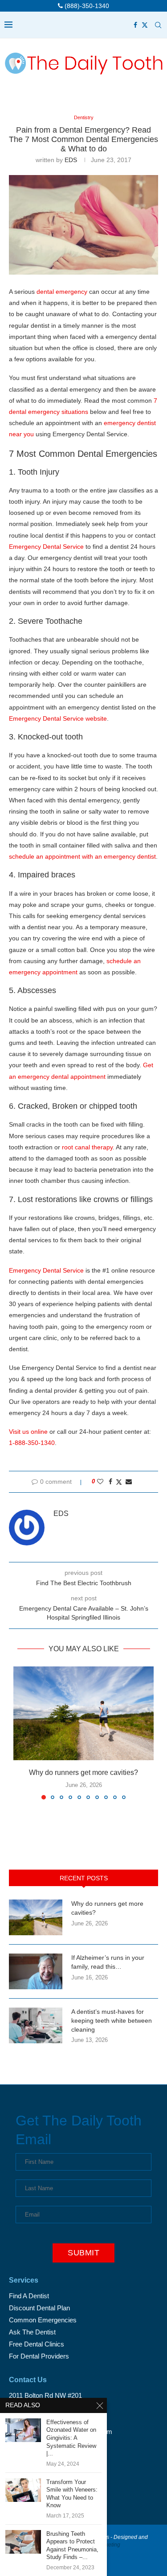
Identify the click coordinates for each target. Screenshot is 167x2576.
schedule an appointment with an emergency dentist (82, 856)
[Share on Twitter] (119, 1482)
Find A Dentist (29, 2296)
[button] (21, 1733)
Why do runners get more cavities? (83, 1772)
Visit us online (28, 1432)
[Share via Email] (129, 1482)
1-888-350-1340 (32, 1443)
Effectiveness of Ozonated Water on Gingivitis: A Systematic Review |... (71, 2438)
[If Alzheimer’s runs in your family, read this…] (36, 1971)
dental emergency (62, 292)
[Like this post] (100, 1482)
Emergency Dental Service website (58, 718)
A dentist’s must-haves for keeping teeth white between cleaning (112, 2020)
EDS (71, 160)
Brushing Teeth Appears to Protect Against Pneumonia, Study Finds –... (72, 2546)
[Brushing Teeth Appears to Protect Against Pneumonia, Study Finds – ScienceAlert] (23, 2542)
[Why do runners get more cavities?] (83, 1713)
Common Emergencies (43, 2320)
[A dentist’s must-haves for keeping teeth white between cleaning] (36, 2025)
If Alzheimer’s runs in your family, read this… (108, 1962)
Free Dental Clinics (37, 2344)
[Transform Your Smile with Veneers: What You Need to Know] (23, 2490)
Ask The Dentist (32, 2332)
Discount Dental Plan (39, 2308)
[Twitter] (145, 25)
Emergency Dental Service (46, 547)
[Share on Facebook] (110, 1482)
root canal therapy (87, 1147)
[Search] (158, 25)
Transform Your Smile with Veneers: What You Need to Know (72, 2494)
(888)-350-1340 (86, 6)
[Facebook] (135, 25)
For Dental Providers (39, 2356)
